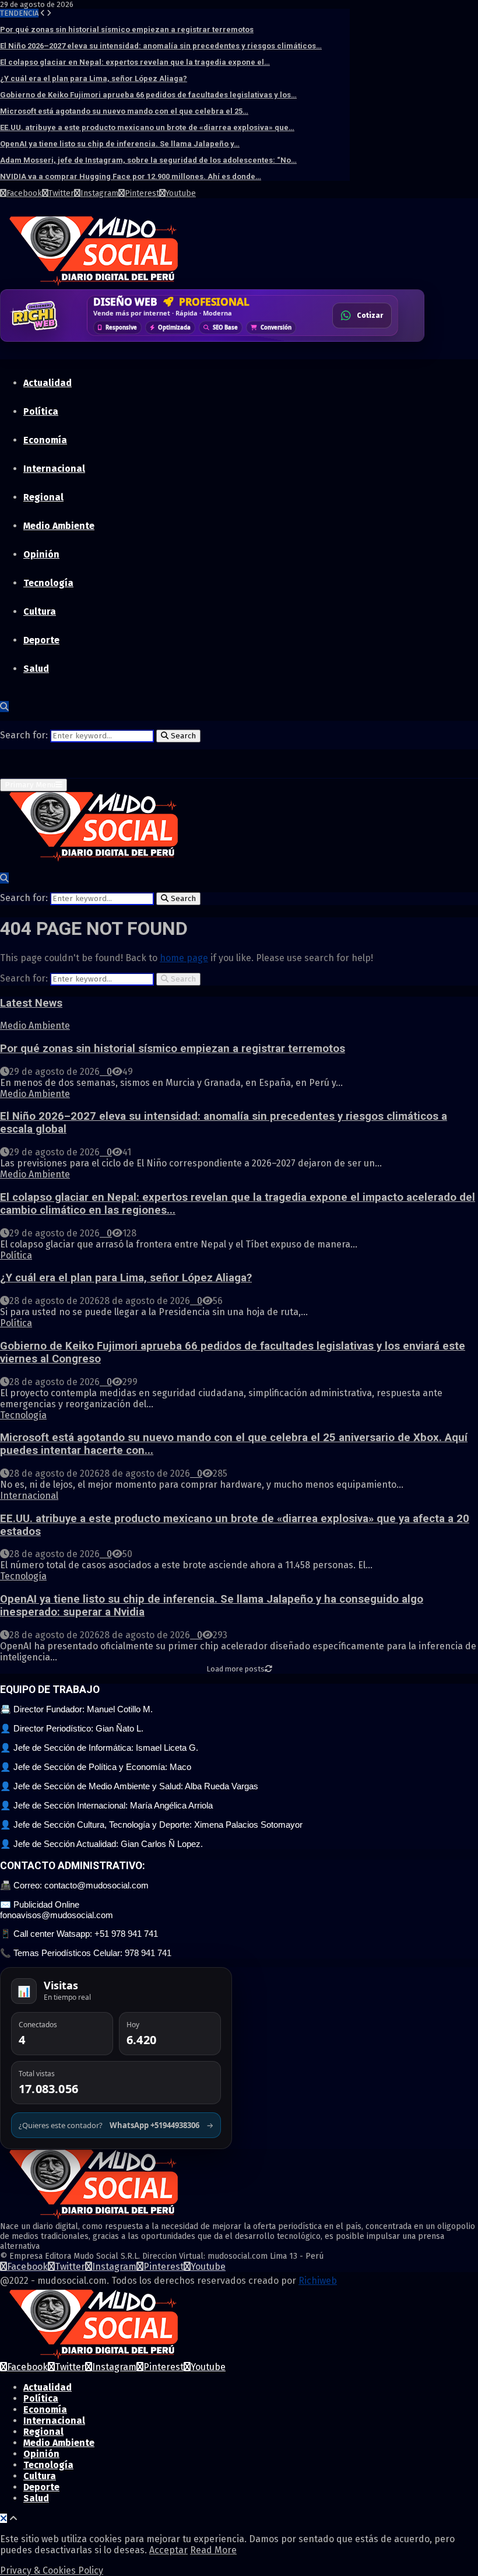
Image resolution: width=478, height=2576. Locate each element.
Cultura (40, 611)
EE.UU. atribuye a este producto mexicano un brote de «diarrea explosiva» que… (147, 127)
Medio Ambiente (59, 526)
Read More (213, 2550)
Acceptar (168, 2550)
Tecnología (48, 583)
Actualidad (48, 383)
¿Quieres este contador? (116, 2125)
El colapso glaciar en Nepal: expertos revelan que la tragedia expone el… (135, 62)
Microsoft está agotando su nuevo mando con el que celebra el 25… (124, 111)
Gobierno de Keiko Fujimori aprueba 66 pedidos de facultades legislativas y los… (148, 95)
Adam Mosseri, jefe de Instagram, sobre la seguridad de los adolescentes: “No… (148, 160)
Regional (43, 497)
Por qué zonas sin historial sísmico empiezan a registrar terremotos (127, 29)
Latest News (31, 1003)
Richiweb (318, 2281)
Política (41, 411)
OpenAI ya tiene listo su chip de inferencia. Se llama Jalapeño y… (120, 144)
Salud (36, 669)
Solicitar (368, 319)
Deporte (41, 640)
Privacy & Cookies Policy (52, 2570)
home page (184, 958)
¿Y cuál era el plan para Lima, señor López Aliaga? (94, 78)
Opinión (41, 554)
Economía (45, 440)
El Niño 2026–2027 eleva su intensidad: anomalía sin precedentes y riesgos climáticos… (161, 46)
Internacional (54, 469)
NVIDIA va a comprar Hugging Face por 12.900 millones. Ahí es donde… (131, 176)
